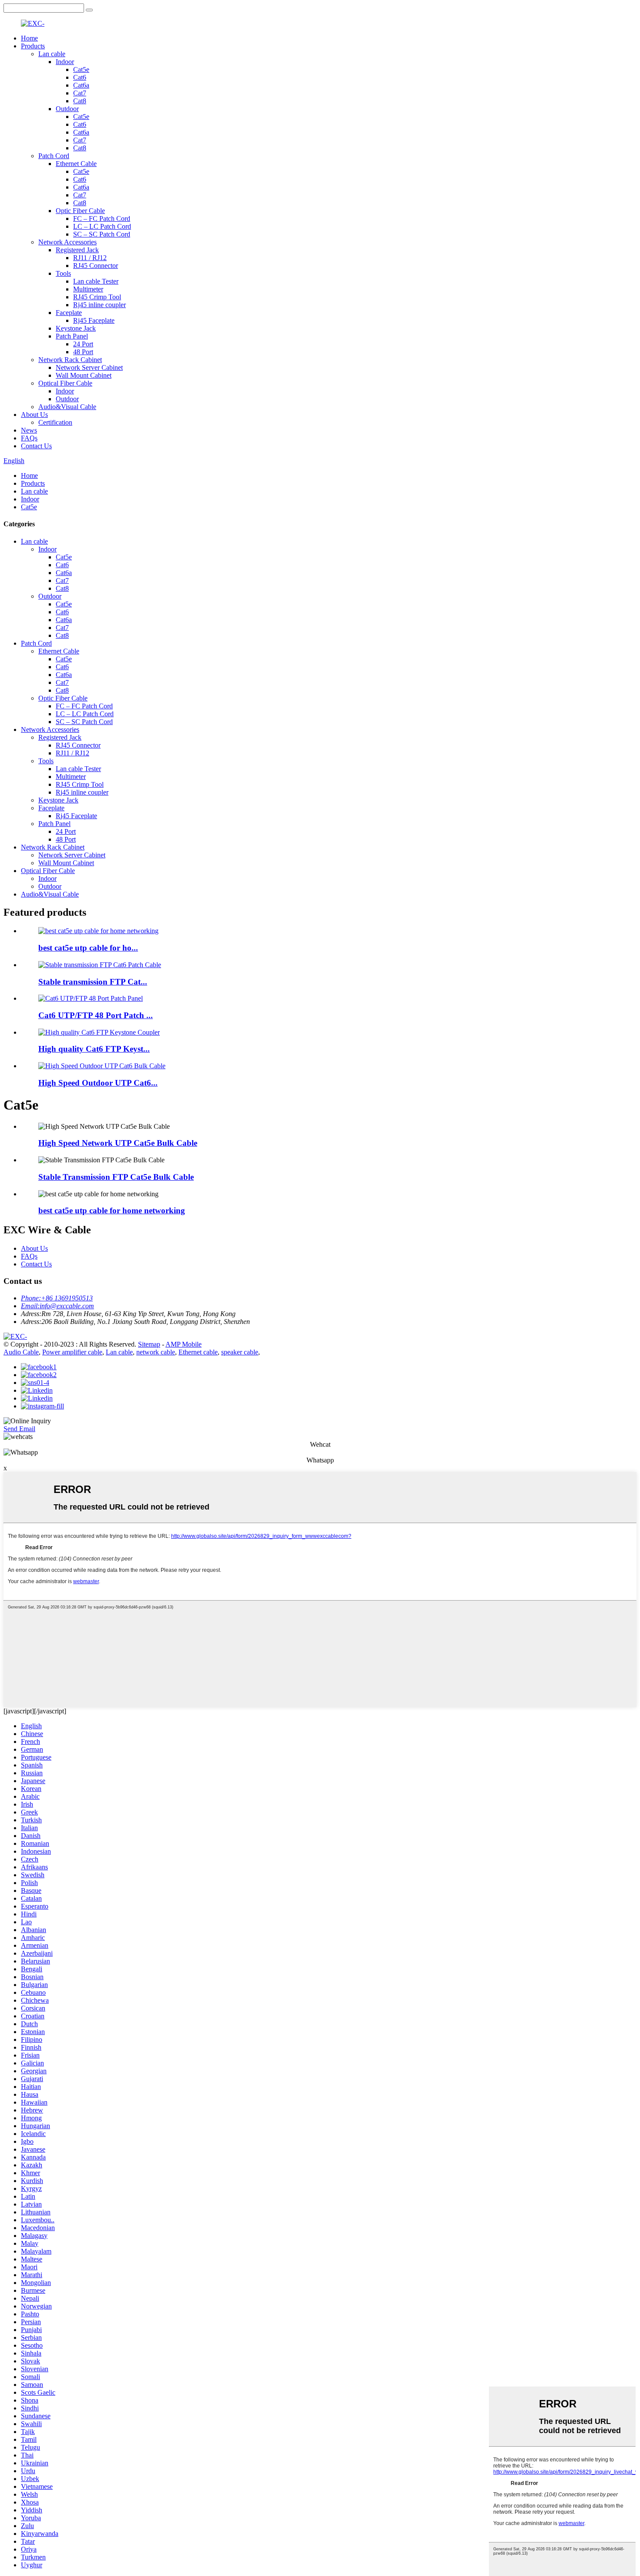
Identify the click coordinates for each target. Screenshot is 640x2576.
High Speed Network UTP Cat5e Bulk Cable (118, 1143)
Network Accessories (67, 242)
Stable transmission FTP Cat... (93, 982)
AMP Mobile (184, 1344)
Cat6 (80, 77)
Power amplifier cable (72, 1352)
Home (29, 38)
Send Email (19, 1429)
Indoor (65, 62)
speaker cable (240, 1352)
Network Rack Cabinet (70, 360)
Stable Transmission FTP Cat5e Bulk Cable (116, 1177)
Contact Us (36, 446)
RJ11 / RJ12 (90, 258)
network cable (156, 1352)
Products (33, 46)
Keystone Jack (76, 328)
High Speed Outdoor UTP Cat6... (98, 1083)
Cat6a (81, 85)
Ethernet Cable (76, 164)
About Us (34, 415)
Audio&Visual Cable (67, 407)
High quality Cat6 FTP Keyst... (94, 1049)
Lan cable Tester (96, 281)
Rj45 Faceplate (94, 320)
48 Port (83, 352)
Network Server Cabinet (89, 367)
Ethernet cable (198, 1352)
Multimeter (88, 289)
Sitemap (149, 1344)
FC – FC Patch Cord (102, 218)
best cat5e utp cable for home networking (112, 1210)
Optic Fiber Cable (80, 211)
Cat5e (81, 69)
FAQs (29, 438)
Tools (63, 273)
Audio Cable (21, 1352)
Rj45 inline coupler (99, 305)
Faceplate (69, 313)
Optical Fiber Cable (65, 383)
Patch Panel (72, 336)
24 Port (83, 344)
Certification (55, 422)
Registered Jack (77, 250)
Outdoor (67, 109)
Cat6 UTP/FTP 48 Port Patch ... (96, 1015)
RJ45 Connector (96, 266)
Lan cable (52, 54)
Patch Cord (54, 156)
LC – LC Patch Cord (102, 226)
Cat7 (80, 93)
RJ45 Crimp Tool (97, 297)
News (29, 430)
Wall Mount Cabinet (84, 375)
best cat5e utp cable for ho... (88, 948)
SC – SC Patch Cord (102, 234)
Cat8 (80, 101)
